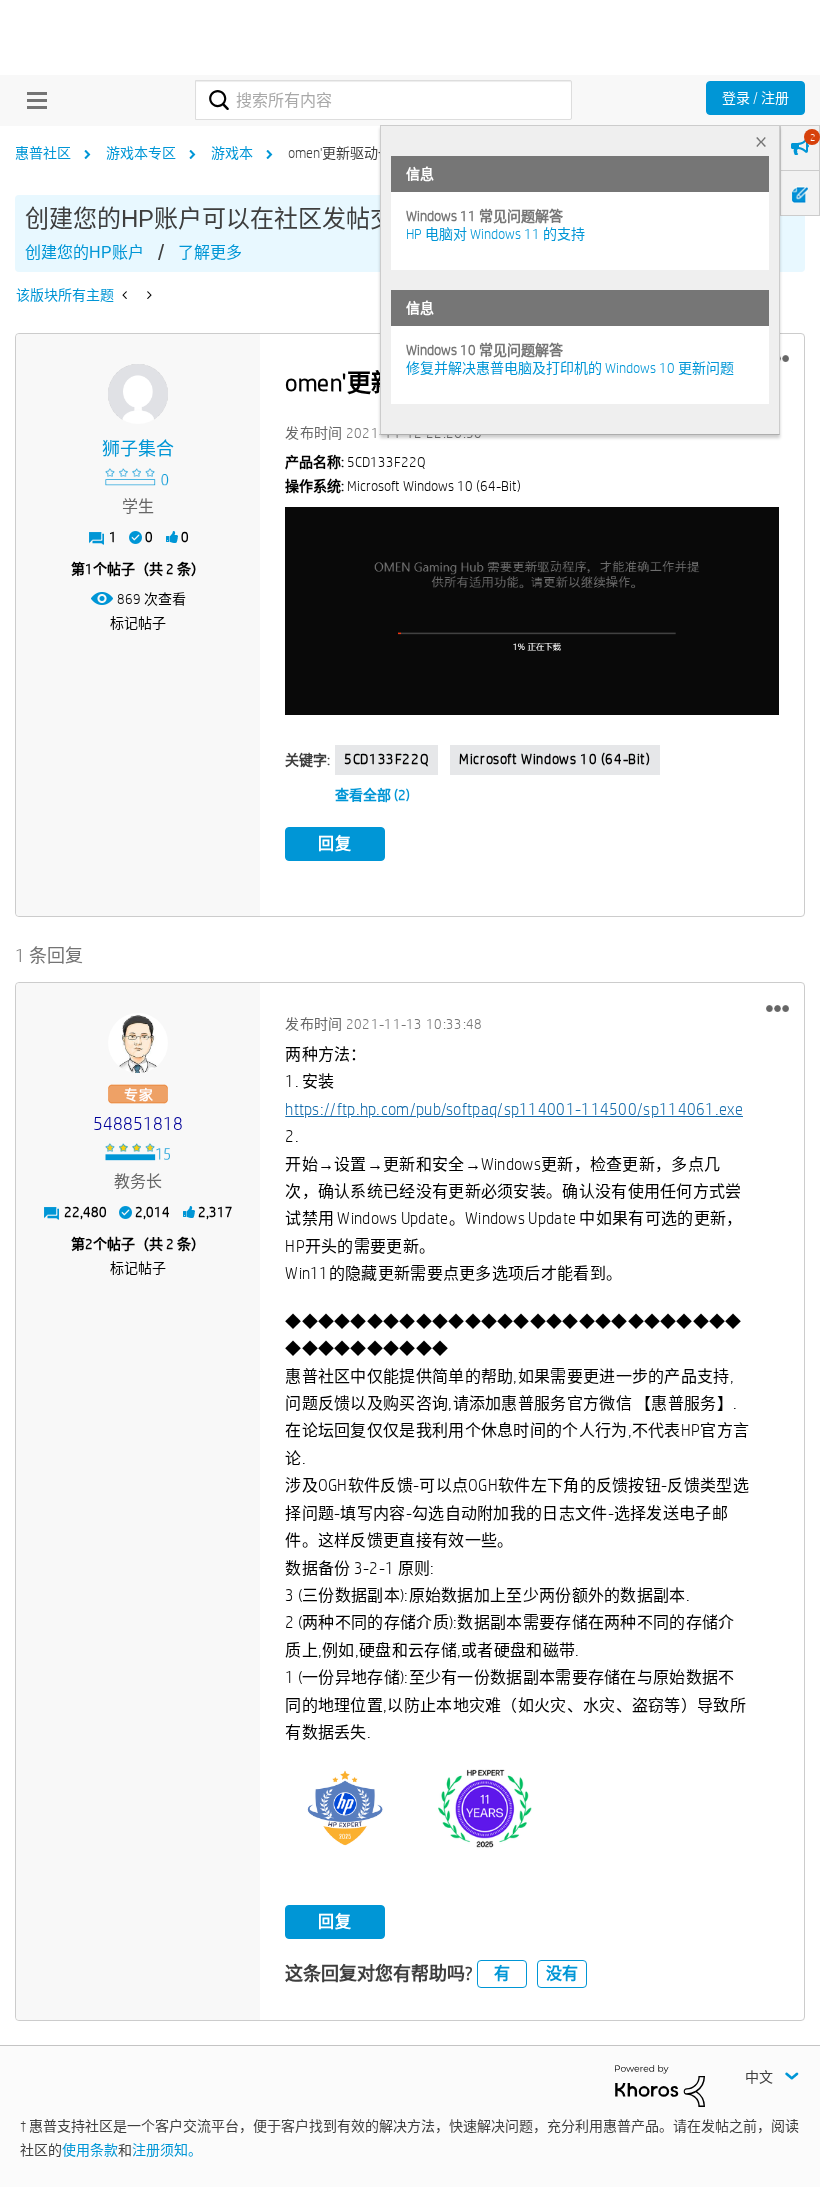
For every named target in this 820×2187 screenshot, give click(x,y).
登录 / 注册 (755, 98)
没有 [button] (562, 1973)
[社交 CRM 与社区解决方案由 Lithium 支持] (660, 2084)
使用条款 (90, 2150)
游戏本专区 (141, 153)
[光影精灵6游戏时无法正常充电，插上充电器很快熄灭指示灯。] (126, 295)
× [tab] (761, 141)
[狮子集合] (138, 394)
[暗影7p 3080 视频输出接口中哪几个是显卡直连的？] (147, 295)
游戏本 (232, 153)
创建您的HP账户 (84, 252)
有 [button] (502, 1973)
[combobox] (383, 100)
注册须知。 (167, 2150)
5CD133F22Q (386, 759)
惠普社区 (43, 153)
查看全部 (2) (372, 795)
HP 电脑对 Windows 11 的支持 (495, 234)
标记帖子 (138, 623)
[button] (532, 611)
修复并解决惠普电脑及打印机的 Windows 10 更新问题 (570, 368)
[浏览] (32, 100)
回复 (335, 843)
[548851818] (138, 1043)
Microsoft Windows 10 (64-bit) (554, 759)
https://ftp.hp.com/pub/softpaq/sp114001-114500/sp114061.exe (514, 1109)
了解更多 (210, 252)
